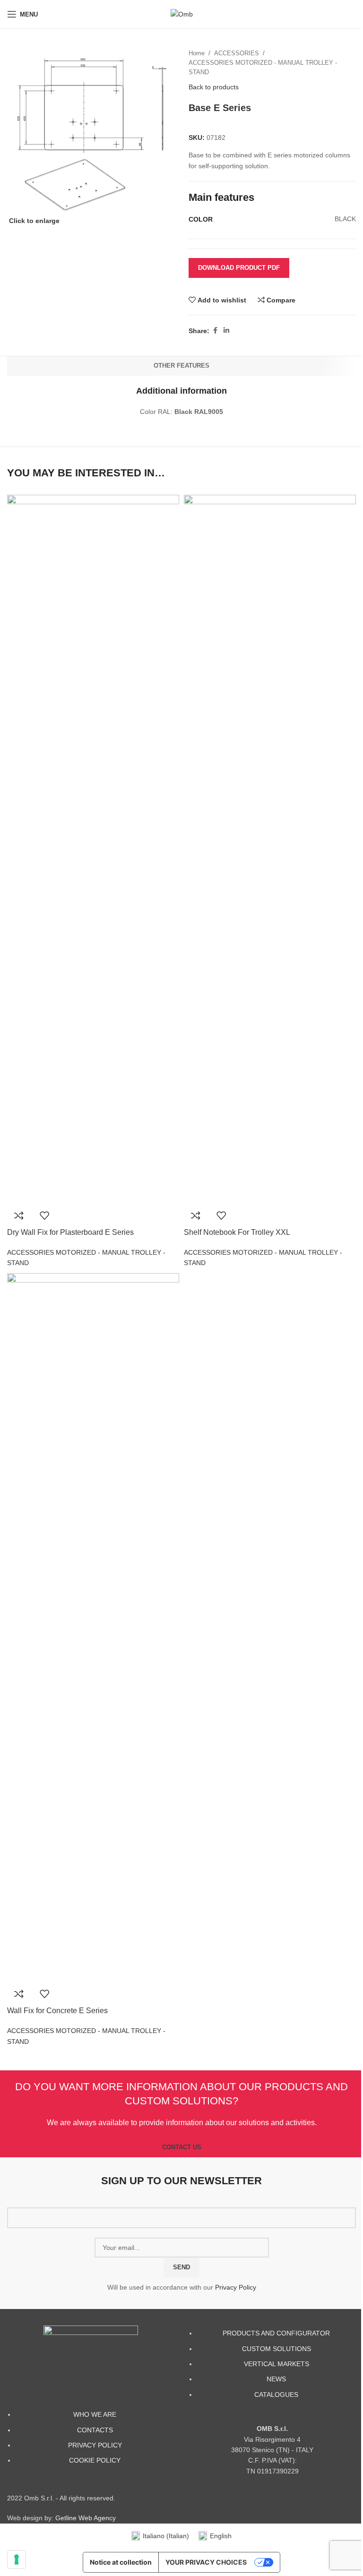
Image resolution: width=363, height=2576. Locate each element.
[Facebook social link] (215, 331)
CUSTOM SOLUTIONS (277, 2349)
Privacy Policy (236, 2287)
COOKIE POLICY (95, 2460)
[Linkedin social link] (226, 331)
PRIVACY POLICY (95, 2445)
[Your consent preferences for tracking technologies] (17, 2559)
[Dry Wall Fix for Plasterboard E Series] (93, 848)
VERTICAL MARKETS (277, 2364)
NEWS (276, 2379)
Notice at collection (121, 2562)
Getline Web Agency (86, 2518)
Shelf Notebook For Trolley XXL (237, 1232)
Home (197, 53)
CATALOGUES (276, 2395)
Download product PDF (239, 268)
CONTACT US (182, 2147)
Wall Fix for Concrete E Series (57, 2011)
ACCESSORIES (237, 53)
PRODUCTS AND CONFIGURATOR (276, 2333)
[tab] (181, 366)
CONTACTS (95, 2430)
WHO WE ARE (95, 2414)
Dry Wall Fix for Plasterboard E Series (70, 1232)
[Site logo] (182, 14)
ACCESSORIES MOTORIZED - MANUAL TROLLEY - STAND (263, 68)
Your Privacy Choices (206, 2562)
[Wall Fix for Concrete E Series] (93, 1627)
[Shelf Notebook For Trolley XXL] (270, 848)
